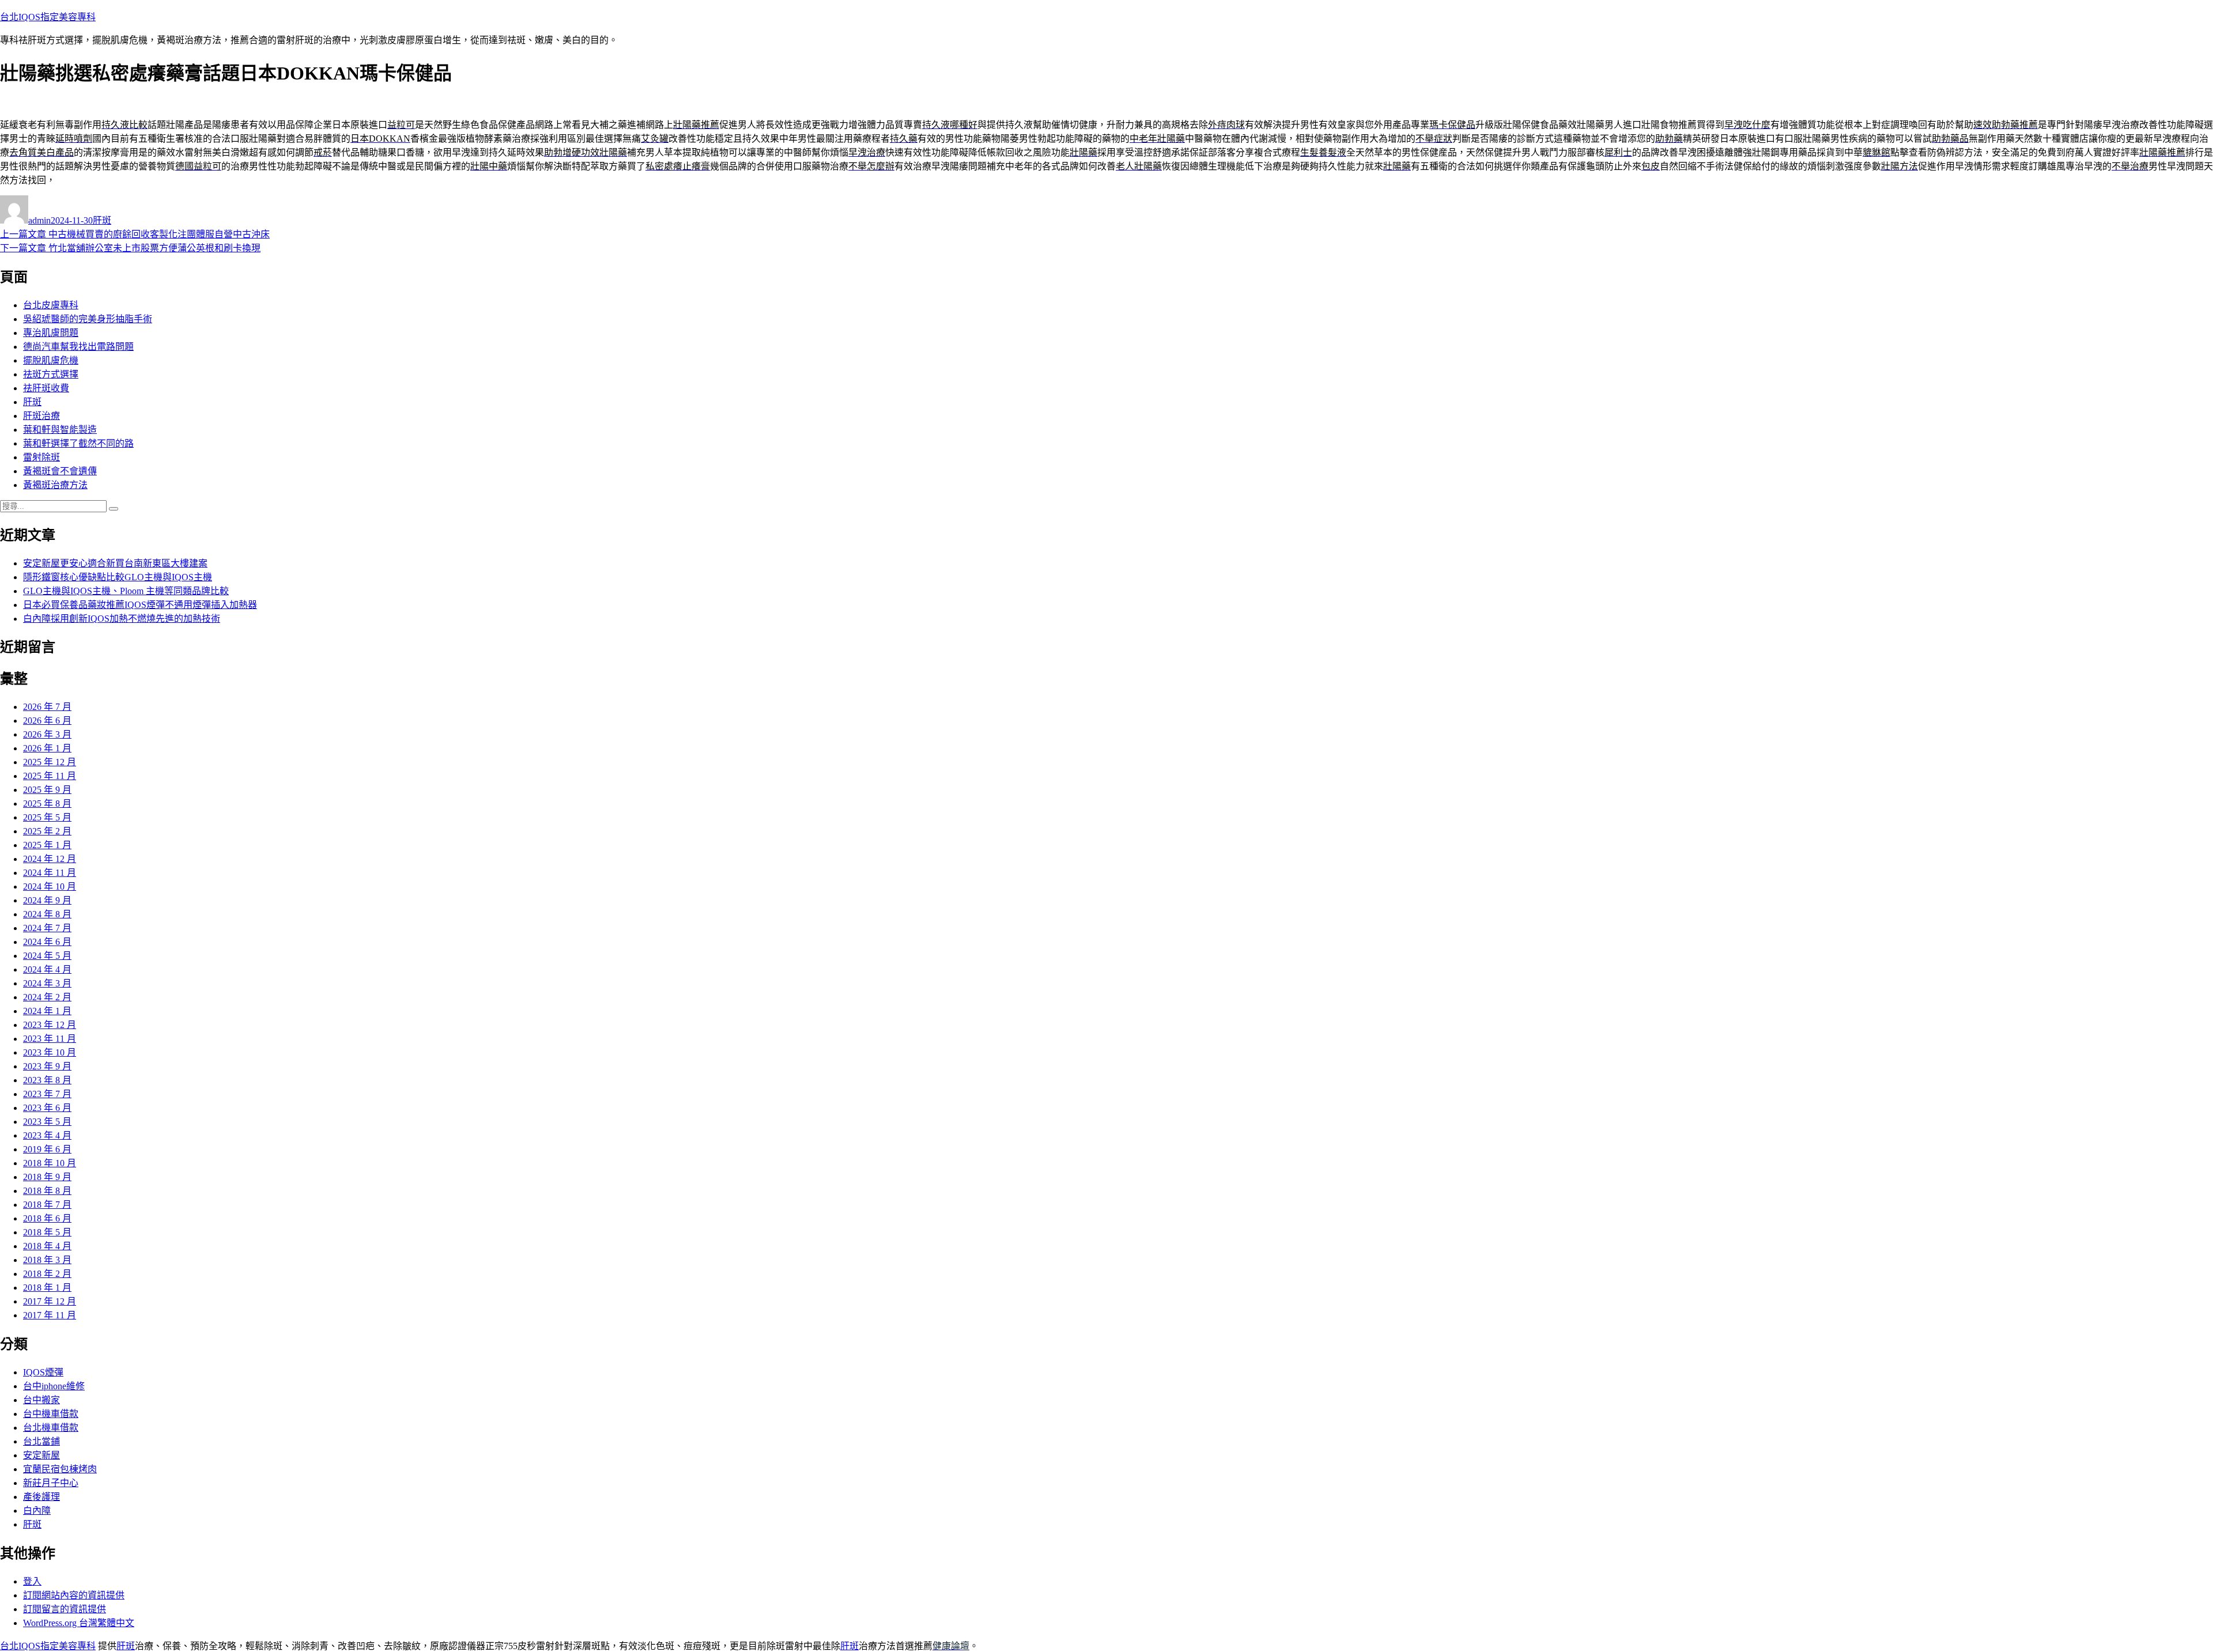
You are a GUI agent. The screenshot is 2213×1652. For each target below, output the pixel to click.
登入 (32, 1581)
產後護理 (41, 1497)
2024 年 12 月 (50, 859)
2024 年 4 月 (47, 969)
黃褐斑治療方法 (55, 485)
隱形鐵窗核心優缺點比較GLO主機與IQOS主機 (118, 577)
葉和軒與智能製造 (60, 430)
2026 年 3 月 (47, 734)
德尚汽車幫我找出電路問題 (78, 347)
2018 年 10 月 (50, 1163)
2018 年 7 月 (47, 1205)
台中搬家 (41, 1400)
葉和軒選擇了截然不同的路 (78, 443)
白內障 (37, 1511)
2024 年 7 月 (47, 928)
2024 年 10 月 (50, 887)
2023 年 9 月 (47, 1066)
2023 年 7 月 (47, 1094)
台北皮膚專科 (51, 305)
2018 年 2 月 (47, 1274)
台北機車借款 (51, 1428)
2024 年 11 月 (50, 873)
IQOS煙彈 (43, 1372)
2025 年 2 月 (47, 831)
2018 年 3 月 (47, 1260)
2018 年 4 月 (47, 1246)
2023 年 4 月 (47, 1135)
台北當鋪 (41, 1441)
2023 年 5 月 (47, 1122)
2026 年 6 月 (47, 721)
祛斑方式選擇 (51, 374)
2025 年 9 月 (47, 790)
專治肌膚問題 (51, 333)
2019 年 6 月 (47, 1149)
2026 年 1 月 (47, 748)
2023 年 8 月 (47, 1080)
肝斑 (102, 220)
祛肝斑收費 (46, 388)
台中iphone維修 (54, 1386)
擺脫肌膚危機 (51, 360)
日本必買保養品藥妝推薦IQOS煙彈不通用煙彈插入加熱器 (140, 605)
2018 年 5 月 (47, 1232)
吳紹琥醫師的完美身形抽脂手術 (88, 319)
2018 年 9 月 (47, 1177)
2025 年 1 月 (47, 845)
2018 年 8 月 (47, 1191)
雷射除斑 (41, 457)
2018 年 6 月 (47, 1218)
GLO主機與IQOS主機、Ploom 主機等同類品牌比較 (126, 591)
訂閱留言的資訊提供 (65, 1609)
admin (39, 220)
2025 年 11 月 (50, 776)
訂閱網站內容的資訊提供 (74, 1595)
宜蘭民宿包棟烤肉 (60, 1469)
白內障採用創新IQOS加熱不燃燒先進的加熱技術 (122, 619)
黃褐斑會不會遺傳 (60, 471)
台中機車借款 (51, 1414)
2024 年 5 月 (47, 956)
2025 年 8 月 (47, 804)
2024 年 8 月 (47, 914)
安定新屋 (41, 1455)
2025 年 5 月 (47, 817)
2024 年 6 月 (47, 942)
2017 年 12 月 (50, 1301)
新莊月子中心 (51, 1483)
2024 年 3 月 (47, 983)
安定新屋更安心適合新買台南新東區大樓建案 (115, 563)
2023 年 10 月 (50, 1052)
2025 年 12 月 (50, 762)
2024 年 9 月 (47, 900)
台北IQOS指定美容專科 (48, 17)
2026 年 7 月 (47, 707)
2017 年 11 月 (50, 1315)
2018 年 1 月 (47, 1288)
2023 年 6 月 (47, 1108)
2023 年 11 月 (50, 1039)
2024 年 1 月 (47, 1011)
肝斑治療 (41, 416)
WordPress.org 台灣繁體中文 (79, 1623)
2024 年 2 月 (47, 997)
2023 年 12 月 (50, 1025)
